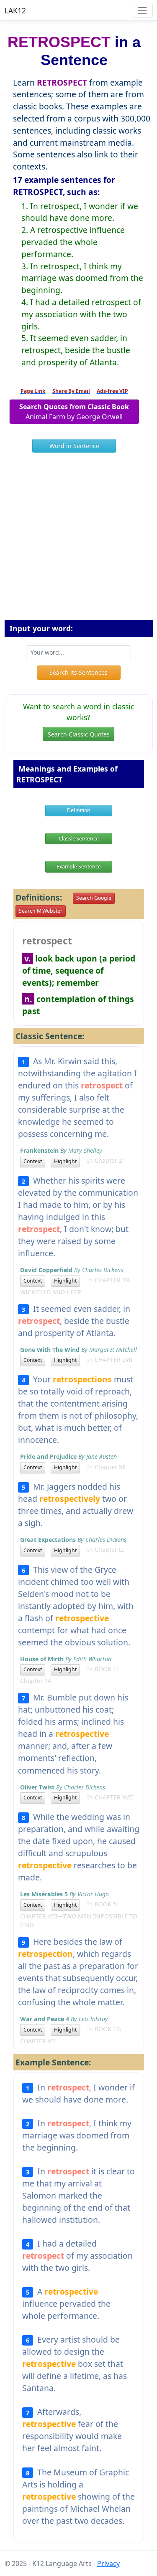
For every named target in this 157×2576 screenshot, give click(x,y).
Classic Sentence (79, 839)
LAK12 (15, 10)
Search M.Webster (41, 911)
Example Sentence (79, 867)
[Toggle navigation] (142, 10)
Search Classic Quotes (79, 734)
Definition (79, 810)
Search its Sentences (78, 672)
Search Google (94, 898)
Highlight (65, 1161)
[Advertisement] (78, 540)
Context (33, 1161)
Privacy (108, 2563)
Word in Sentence (74, 446)
